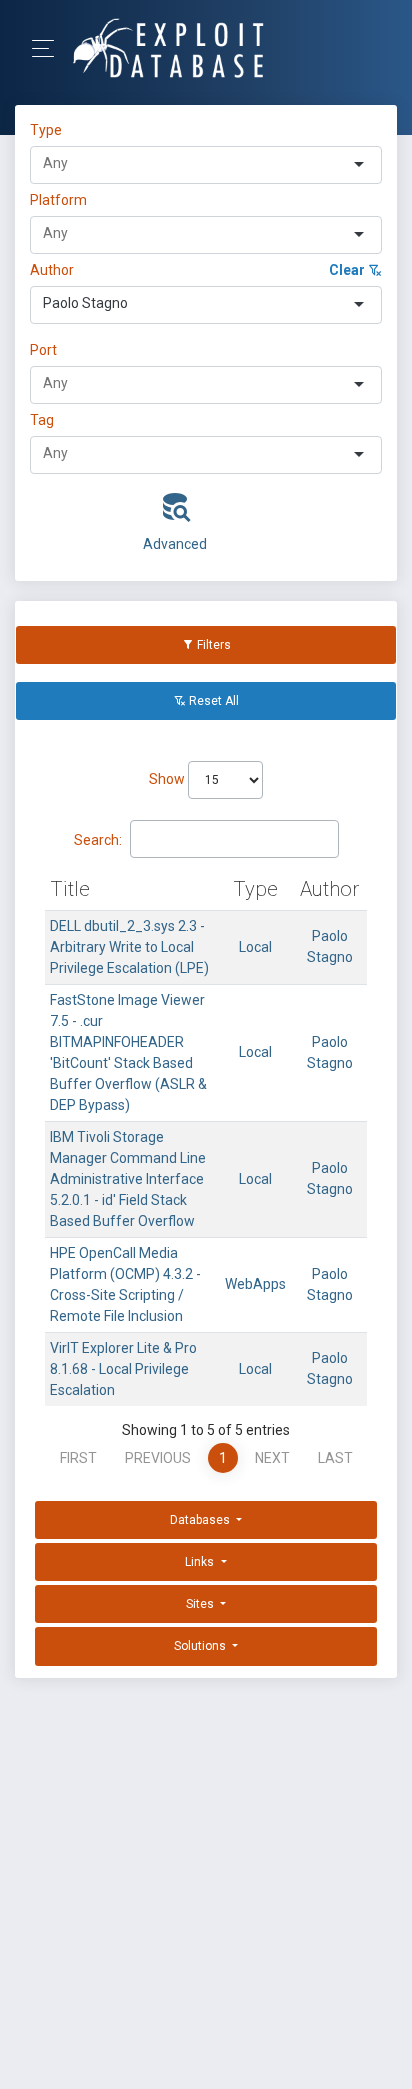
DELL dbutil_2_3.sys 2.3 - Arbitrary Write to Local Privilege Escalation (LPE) (129, 947)
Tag (42, 420)
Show (168, 779)
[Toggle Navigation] (49, 48)
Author (52, 270)
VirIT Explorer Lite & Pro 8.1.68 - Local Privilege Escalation (123, 1369)
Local (255, 947)
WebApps (255, 1284)
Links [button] (201, 1562)
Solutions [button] (201, 1646)
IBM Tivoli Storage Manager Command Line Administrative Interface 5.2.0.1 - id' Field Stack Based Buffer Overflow (128, 1179)
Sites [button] (201, 1604)
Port (43, 350)
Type (49, 130)
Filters (212, 645)
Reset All (212, 701)
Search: (98, 840)
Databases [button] (201, 1520)
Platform (58, 200)
